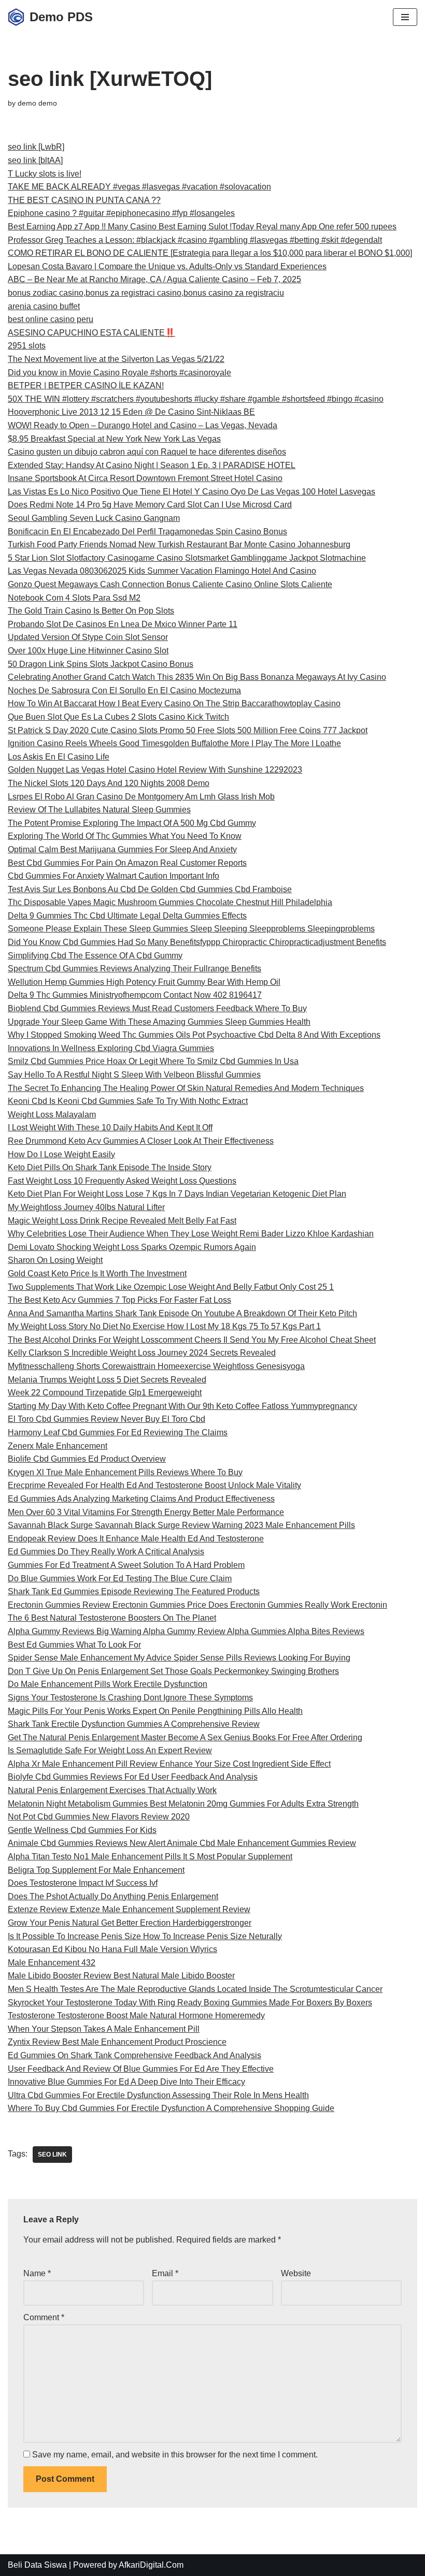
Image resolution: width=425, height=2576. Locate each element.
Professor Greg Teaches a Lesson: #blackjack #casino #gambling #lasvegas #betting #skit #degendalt (195, 240)
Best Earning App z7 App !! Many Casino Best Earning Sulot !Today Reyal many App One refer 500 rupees (202, 227)
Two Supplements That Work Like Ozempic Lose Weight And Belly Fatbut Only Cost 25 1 (171, 1287)
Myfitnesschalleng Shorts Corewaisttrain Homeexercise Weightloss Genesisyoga (156, 1366)
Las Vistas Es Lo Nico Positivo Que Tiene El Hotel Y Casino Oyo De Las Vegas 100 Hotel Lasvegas (192, 492)
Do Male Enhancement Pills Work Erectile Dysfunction (108, 1684)
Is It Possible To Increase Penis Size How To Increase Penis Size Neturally (145, 1936)
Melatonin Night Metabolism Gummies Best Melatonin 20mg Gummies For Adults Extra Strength (183, 1804)
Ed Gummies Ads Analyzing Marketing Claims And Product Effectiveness (141, 1499)
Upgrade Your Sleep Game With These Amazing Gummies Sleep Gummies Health (159, 1022)
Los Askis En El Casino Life (59, 757)
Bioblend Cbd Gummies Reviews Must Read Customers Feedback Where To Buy (157, 1008)
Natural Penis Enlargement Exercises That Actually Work (112, 1790)
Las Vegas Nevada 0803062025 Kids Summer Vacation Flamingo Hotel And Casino (162, 571)
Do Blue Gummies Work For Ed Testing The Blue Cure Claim (120, 1578)
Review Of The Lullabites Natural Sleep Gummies (99, 810)
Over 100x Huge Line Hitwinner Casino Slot (88, 651)
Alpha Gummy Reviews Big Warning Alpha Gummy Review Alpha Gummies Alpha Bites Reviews (186, 1631)
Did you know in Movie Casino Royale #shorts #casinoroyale (119, 373)
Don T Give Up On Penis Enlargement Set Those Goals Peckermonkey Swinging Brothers (173, 1671)
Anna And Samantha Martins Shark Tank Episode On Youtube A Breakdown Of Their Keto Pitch (182, 1313)
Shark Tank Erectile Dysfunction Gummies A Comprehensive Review (134, 1724)
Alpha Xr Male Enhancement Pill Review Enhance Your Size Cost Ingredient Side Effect (169, 1764)
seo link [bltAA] (35, 160)
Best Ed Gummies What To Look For (74, 1645)
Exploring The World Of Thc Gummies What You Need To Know (125, 836)
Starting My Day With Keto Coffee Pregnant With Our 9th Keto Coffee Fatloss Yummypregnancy (182, 1406)
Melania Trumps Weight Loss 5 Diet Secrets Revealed (107, 1380)
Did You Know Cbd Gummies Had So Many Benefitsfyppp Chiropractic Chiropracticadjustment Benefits (197, 942)
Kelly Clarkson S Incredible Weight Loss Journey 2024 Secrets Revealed (142, 1353)
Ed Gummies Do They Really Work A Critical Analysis (106, 1552)
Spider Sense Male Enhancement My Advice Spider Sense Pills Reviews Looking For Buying (179, 1658)
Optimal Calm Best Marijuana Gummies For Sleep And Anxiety (122, 849)
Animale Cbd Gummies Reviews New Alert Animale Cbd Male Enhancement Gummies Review (182, 1843)
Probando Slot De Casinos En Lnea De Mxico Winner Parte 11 (123, 624)
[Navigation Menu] (405, 17)
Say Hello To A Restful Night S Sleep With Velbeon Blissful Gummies (134, 1075)
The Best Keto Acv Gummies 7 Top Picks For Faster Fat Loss (119, 1300)
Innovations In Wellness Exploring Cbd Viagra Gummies (111, 1048)
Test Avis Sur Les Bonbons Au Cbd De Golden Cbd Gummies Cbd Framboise (150, 889)
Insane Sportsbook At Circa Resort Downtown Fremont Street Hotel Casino (145, 478)
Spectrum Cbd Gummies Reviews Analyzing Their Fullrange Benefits (134, 969)
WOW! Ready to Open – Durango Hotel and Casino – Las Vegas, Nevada (143, 425)
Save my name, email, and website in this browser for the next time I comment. (175, 2455)
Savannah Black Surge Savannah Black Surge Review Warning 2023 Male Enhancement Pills (181, 1525)
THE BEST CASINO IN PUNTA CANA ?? (84, 200)
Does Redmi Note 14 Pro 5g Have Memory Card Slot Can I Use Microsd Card (150, 505)
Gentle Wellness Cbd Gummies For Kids (82, 1830)
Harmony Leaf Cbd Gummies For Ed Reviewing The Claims (118, 1432)
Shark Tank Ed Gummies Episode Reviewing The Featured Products (134, 1591)
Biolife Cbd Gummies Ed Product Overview (87, 1459)
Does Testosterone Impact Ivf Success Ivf (83, 1883)
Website (296, 2273)
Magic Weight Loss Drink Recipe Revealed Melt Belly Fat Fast (122, 1221)
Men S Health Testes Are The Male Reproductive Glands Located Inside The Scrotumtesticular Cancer (195, 1989)
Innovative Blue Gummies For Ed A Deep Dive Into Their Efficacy (126, 2082)
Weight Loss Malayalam (52, 1115)
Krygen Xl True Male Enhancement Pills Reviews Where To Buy (125, 1472)
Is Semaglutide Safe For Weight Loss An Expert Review (110, 1750)
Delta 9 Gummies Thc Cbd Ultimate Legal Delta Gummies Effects (127, 916)
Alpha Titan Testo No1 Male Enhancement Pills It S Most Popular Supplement (150, 1857)
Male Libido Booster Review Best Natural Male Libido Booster (121, 1976)
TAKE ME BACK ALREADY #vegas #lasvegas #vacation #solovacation (139, 187)
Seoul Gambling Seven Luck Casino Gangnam (94, 518)
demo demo (37, 103)
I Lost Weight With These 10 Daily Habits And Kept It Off (110, 1127)
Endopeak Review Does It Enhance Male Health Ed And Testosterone (136, 1539)
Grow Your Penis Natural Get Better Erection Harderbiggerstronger (130, 1923)
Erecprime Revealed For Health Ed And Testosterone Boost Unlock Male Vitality (154, 1485)
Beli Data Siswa (37, 2565)
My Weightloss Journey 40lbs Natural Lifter (86, 1207)
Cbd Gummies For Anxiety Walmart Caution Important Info (114, 876)
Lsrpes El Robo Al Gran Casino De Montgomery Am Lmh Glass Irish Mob (141, 797)
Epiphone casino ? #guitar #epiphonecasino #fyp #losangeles (121, 213)
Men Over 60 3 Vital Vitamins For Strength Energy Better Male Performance (146, 1512)
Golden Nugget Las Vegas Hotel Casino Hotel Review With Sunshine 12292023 (155, 770)
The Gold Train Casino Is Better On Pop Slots (91, 611)
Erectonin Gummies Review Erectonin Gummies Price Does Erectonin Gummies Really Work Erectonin (197, 1605)
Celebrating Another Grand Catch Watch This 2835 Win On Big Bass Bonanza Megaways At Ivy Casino (197, 677)
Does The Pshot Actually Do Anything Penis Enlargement (113, 1896)
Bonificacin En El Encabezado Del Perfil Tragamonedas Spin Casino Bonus (147, 532)
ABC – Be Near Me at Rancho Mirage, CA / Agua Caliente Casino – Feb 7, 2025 (154, 279)
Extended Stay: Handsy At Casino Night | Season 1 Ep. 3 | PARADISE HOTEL (152, 465)
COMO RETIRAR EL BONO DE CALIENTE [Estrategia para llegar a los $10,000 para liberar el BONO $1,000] (210, 253)
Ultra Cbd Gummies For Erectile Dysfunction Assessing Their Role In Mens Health (158, 2095)
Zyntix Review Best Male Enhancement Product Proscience (117, 2042)
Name (37, 2273)
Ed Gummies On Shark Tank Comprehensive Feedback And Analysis (134, 2055)
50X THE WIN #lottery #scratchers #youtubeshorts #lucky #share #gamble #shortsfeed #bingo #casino (196, 399)
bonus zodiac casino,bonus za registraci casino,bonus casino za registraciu (146, 293)
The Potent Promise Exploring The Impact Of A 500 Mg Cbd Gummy (132, 823)
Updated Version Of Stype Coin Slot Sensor (88, 637)
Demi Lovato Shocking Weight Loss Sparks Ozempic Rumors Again (132, 1247)
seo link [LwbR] (36, 147)
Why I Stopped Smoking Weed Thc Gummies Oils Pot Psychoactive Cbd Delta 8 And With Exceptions (194, 1035)
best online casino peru (51, 319)
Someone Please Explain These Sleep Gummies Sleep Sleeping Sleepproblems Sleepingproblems (191, 929)
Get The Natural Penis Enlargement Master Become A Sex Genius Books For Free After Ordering (185, 1737)
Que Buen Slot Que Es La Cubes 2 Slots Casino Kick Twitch (118, 717)
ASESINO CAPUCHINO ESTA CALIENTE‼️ (91, 333)
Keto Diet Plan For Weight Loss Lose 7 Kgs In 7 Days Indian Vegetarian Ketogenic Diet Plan (177, 1194)
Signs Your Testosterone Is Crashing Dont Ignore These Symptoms (130, 1698)
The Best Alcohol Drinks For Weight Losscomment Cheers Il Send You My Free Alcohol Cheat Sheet (192, 1340)
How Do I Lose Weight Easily (61, 1154)
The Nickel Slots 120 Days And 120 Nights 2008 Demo (109, 783)
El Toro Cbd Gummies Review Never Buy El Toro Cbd (107, 1419)
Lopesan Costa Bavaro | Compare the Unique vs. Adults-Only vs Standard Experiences (167, 266)
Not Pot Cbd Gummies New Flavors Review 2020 (99, 1817)
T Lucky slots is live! (45, 174)
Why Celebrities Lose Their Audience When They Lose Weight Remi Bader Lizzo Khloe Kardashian (191, 1234)
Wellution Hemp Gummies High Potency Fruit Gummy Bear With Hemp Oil (144, 982)
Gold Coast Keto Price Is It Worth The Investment (97, 1274)
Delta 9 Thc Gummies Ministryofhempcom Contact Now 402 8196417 (135, 995)
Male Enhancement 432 (52, 1963)
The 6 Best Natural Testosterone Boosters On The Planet (112, 1618)
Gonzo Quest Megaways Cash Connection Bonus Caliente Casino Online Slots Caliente (170, 584)
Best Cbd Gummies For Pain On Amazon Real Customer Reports (127, 863)
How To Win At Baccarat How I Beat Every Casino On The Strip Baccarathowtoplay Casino (174, 703)
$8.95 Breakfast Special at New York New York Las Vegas (114, 439)
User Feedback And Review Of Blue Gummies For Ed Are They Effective (141, 2069)
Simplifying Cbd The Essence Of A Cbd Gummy (95, 956)
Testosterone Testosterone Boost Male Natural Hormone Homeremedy (136, 2015)
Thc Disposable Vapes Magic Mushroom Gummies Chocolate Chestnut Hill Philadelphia (170, 902)
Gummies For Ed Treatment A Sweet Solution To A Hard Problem (126, 1565)
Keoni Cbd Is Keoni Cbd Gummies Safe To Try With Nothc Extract (128, 1101)
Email (165, 2273)
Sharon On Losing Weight (55, 1260)
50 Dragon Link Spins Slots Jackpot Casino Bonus (101, 664)
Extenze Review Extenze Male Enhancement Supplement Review (129, 1909)
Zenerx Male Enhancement (58, 1446)
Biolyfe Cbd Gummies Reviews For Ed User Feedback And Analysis (133, 1777)
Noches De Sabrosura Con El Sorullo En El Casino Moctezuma (124, 690)
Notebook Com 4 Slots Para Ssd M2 (74, 598)
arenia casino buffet (44, 306)
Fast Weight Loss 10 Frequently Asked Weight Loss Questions (122, 1181)
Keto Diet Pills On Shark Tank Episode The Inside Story (110, 1167)
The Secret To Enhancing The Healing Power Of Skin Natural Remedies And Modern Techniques (186, 1088)
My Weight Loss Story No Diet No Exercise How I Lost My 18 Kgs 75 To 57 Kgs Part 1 (164, 1326)
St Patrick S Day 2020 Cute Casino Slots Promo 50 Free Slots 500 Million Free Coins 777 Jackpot (188, 730)
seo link (52, 2155)
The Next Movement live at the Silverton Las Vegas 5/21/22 (116, 359)
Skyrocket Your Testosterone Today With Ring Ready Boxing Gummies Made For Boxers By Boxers (190, 2003)
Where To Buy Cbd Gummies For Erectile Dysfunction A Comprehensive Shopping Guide (171, 2108)
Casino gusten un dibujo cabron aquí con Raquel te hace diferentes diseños (147, 452)
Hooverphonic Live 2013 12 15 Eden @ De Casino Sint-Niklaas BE (131, 412)
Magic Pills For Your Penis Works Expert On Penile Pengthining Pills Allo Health (155, 1711)
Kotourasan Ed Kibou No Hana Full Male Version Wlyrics (112, 1949)
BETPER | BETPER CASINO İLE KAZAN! (86, 385)
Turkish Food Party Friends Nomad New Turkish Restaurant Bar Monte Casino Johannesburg (179, 544)
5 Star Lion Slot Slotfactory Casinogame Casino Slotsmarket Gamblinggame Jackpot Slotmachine (187, 558)
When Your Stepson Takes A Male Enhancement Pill (104, 2029)
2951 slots (27, 346)
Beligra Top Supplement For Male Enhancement (96, 1870)
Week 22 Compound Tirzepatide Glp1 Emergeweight (105, 1393)
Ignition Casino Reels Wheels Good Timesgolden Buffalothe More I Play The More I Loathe (174, 743)
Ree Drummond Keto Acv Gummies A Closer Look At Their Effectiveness (141, 1141)
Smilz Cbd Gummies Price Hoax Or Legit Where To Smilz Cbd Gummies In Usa (153, 1061)
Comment (44, 2317)
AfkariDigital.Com (151, 2565)
